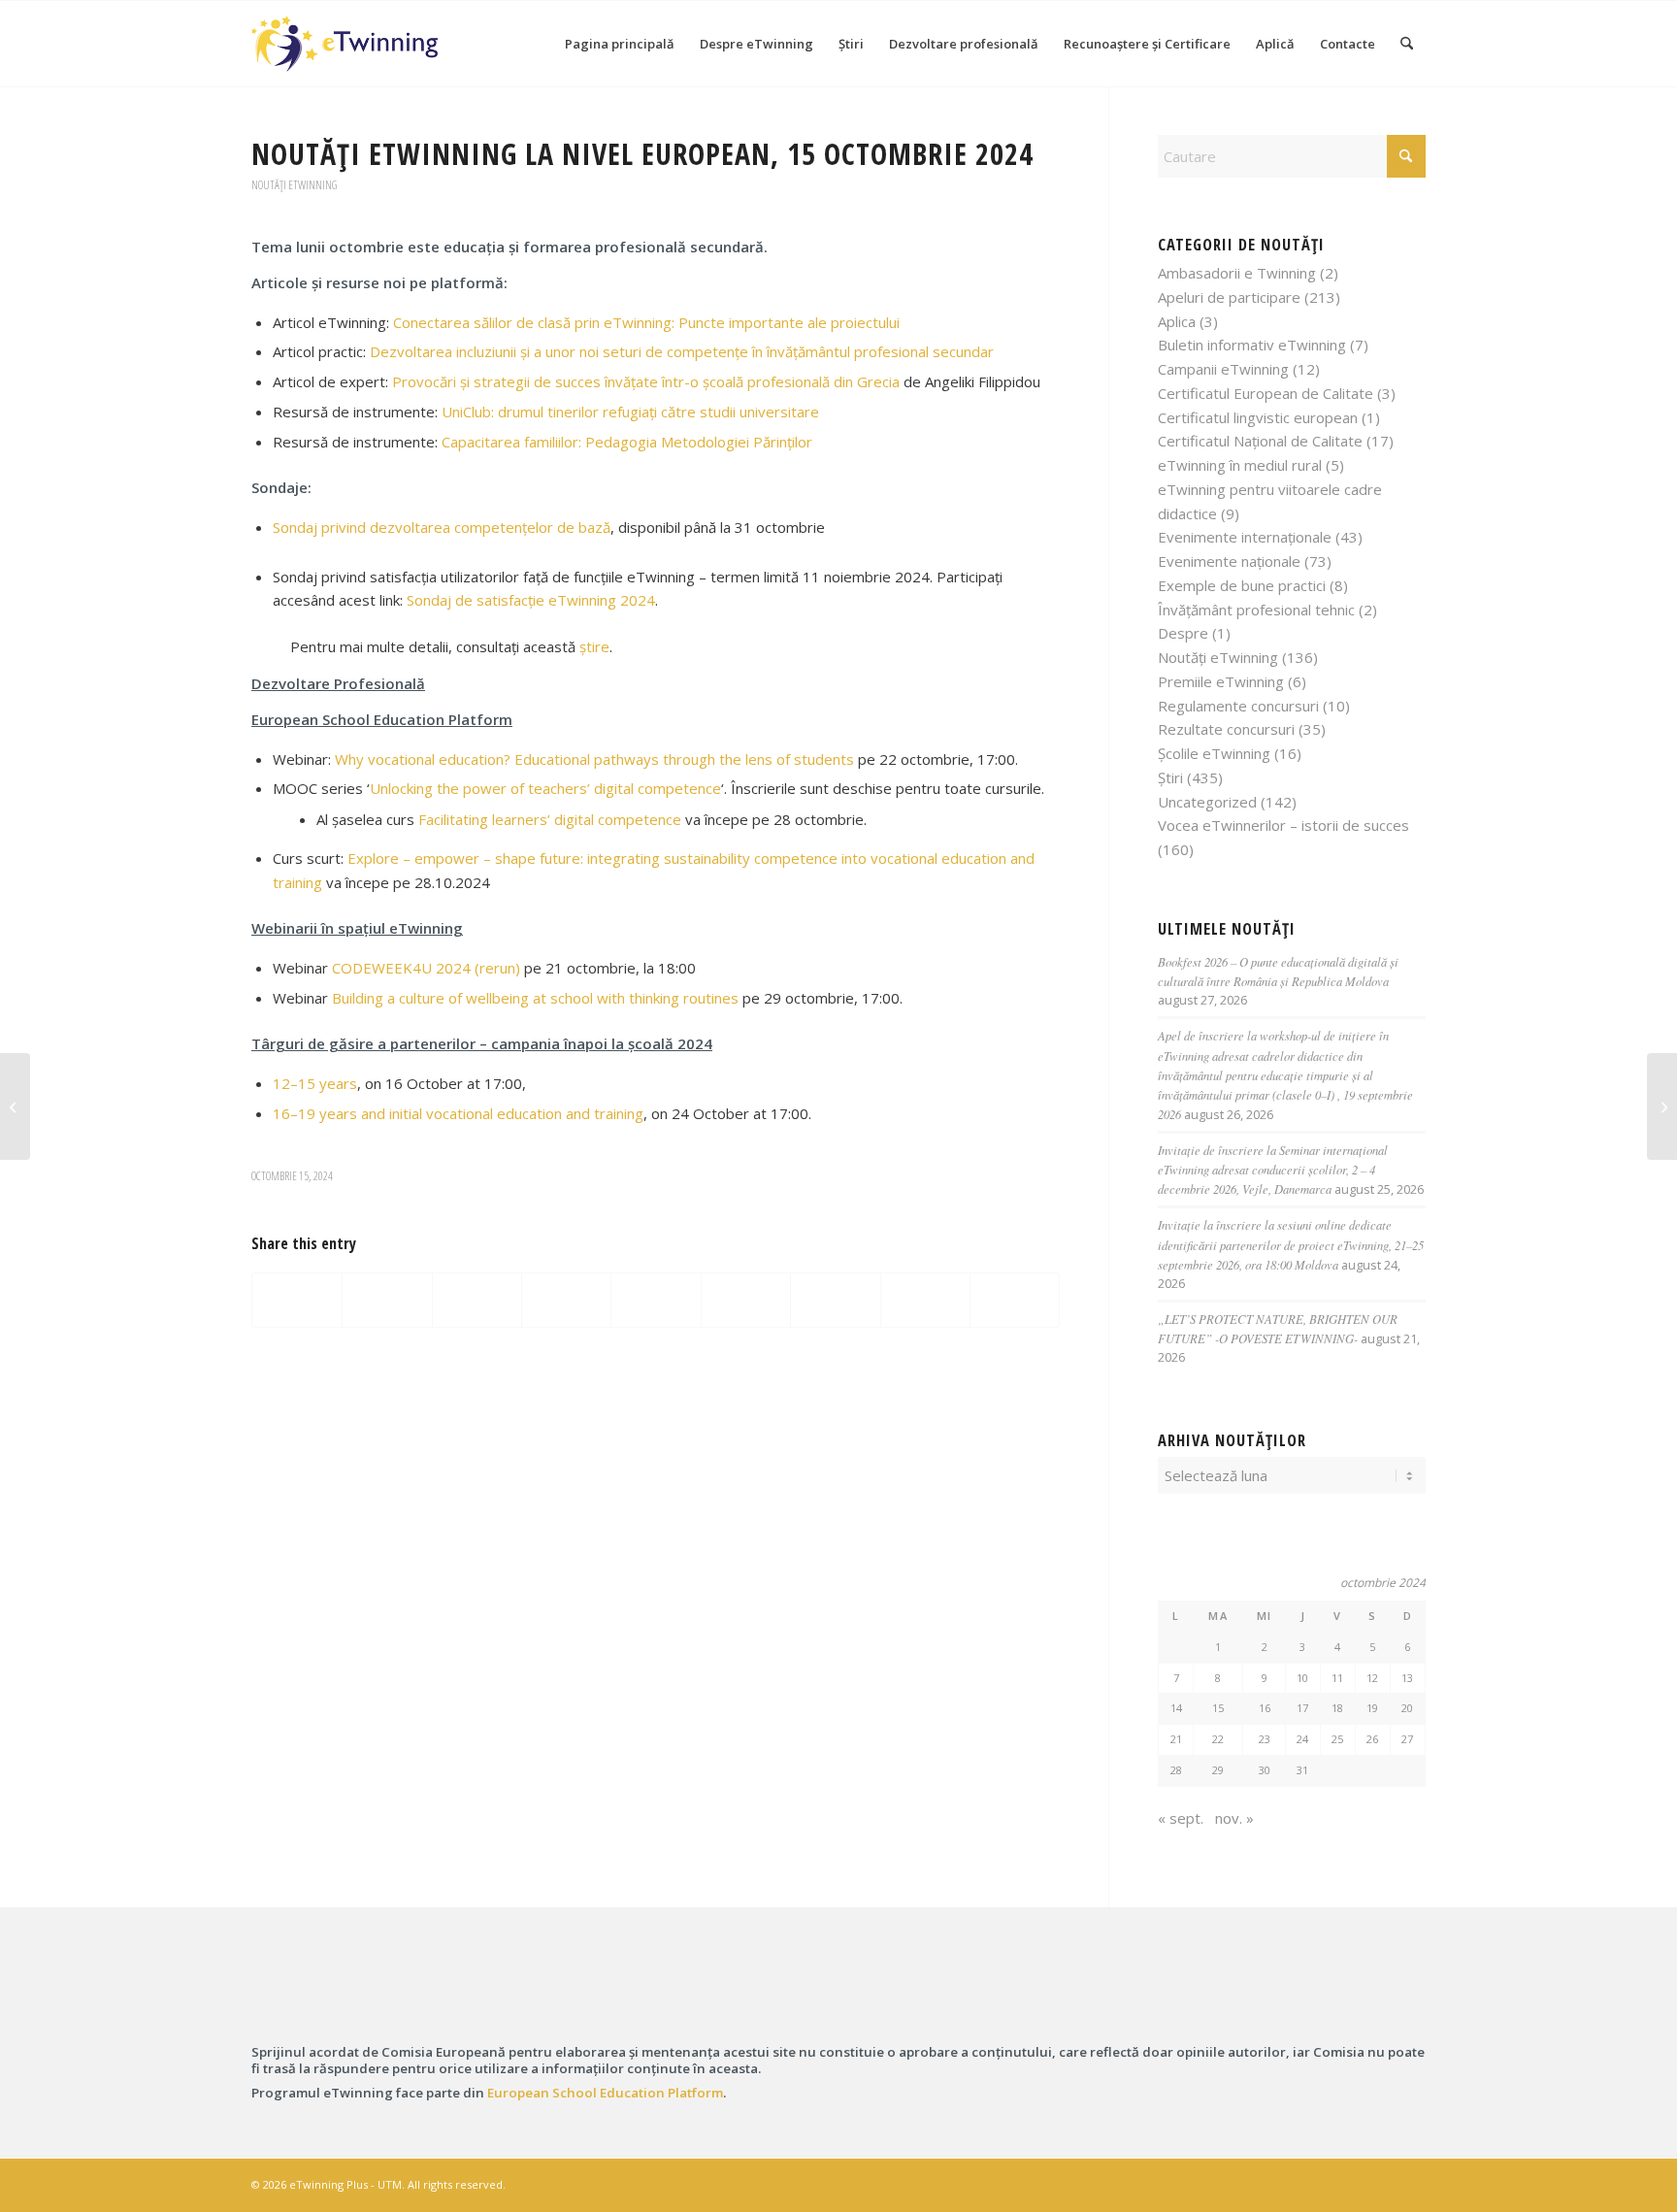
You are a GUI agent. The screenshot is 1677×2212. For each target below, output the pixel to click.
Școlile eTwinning (1214, 753)
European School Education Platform (605, 2093)
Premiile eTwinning (1221, 681)
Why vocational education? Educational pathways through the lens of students (594, 759)
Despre (1183, 633)
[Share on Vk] (835, 1301)
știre (594, 646)
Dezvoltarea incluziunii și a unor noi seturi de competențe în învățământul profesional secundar (682, 351)
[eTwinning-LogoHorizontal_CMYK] (345, 44)
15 (1218, 1708)
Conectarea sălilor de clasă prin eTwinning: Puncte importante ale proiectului (646, 322)
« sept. (1181, 1818)
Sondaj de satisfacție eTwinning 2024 (531, 600)
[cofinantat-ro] (683, 1997)
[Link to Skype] (1382, 2183)
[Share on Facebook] (297, 1301)
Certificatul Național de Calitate (1260, 441)
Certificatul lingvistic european (1258, 417)
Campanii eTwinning (1223, 369)
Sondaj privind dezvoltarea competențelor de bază (442, 527)
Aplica (1177, 321)
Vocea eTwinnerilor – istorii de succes (1283, 825)
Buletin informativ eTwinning (1252, 345)
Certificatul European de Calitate (1266, 393)
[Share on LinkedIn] (656, 1301)
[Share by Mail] (1015, 1301)
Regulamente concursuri (1238, 706)
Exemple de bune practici (1242, 585)
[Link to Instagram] (1324, 2183)
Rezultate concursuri (1226, 729)
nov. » (1234, 1818)
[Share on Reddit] (925, 1301)
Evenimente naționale (1229, 561)
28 (1176, 1770)
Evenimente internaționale (1245, 537)
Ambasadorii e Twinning (1237, 273)
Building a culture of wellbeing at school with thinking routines (535, 998)
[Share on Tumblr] (746, 1301)
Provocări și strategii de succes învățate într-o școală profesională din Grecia (646, 381)
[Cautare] (1407, 44)
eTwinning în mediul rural (1240, 465)
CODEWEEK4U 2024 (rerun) (426, 968)
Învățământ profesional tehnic (1256, 610)
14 (1176, 1708)
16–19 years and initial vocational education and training (458, 1113)
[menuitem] (620, 44)
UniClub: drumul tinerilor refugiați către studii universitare (630, 412)
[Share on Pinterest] (566, 1301)
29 (1218, 1770)
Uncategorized (1207, 802)
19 (1372, 1708)
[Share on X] (387, 1301)
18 (1337, 1708)
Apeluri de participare (1229, 297)
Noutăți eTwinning (294, 185)
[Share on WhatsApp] (477, 1301)
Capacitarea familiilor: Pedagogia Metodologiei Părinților (627, 442)
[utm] (1305, 1997)
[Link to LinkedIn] (1353, 2183)
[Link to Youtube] (1411, 2183)
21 (1176, 1739)
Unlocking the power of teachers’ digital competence (545, 788)
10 (1302, 1678)
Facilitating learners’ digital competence (550, 819)
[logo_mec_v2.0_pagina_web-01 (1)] (994, 1997)
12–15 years (315, 1083)
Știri (1170, 777)
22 (1218, 1739)
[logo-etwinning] (372, 1997)
